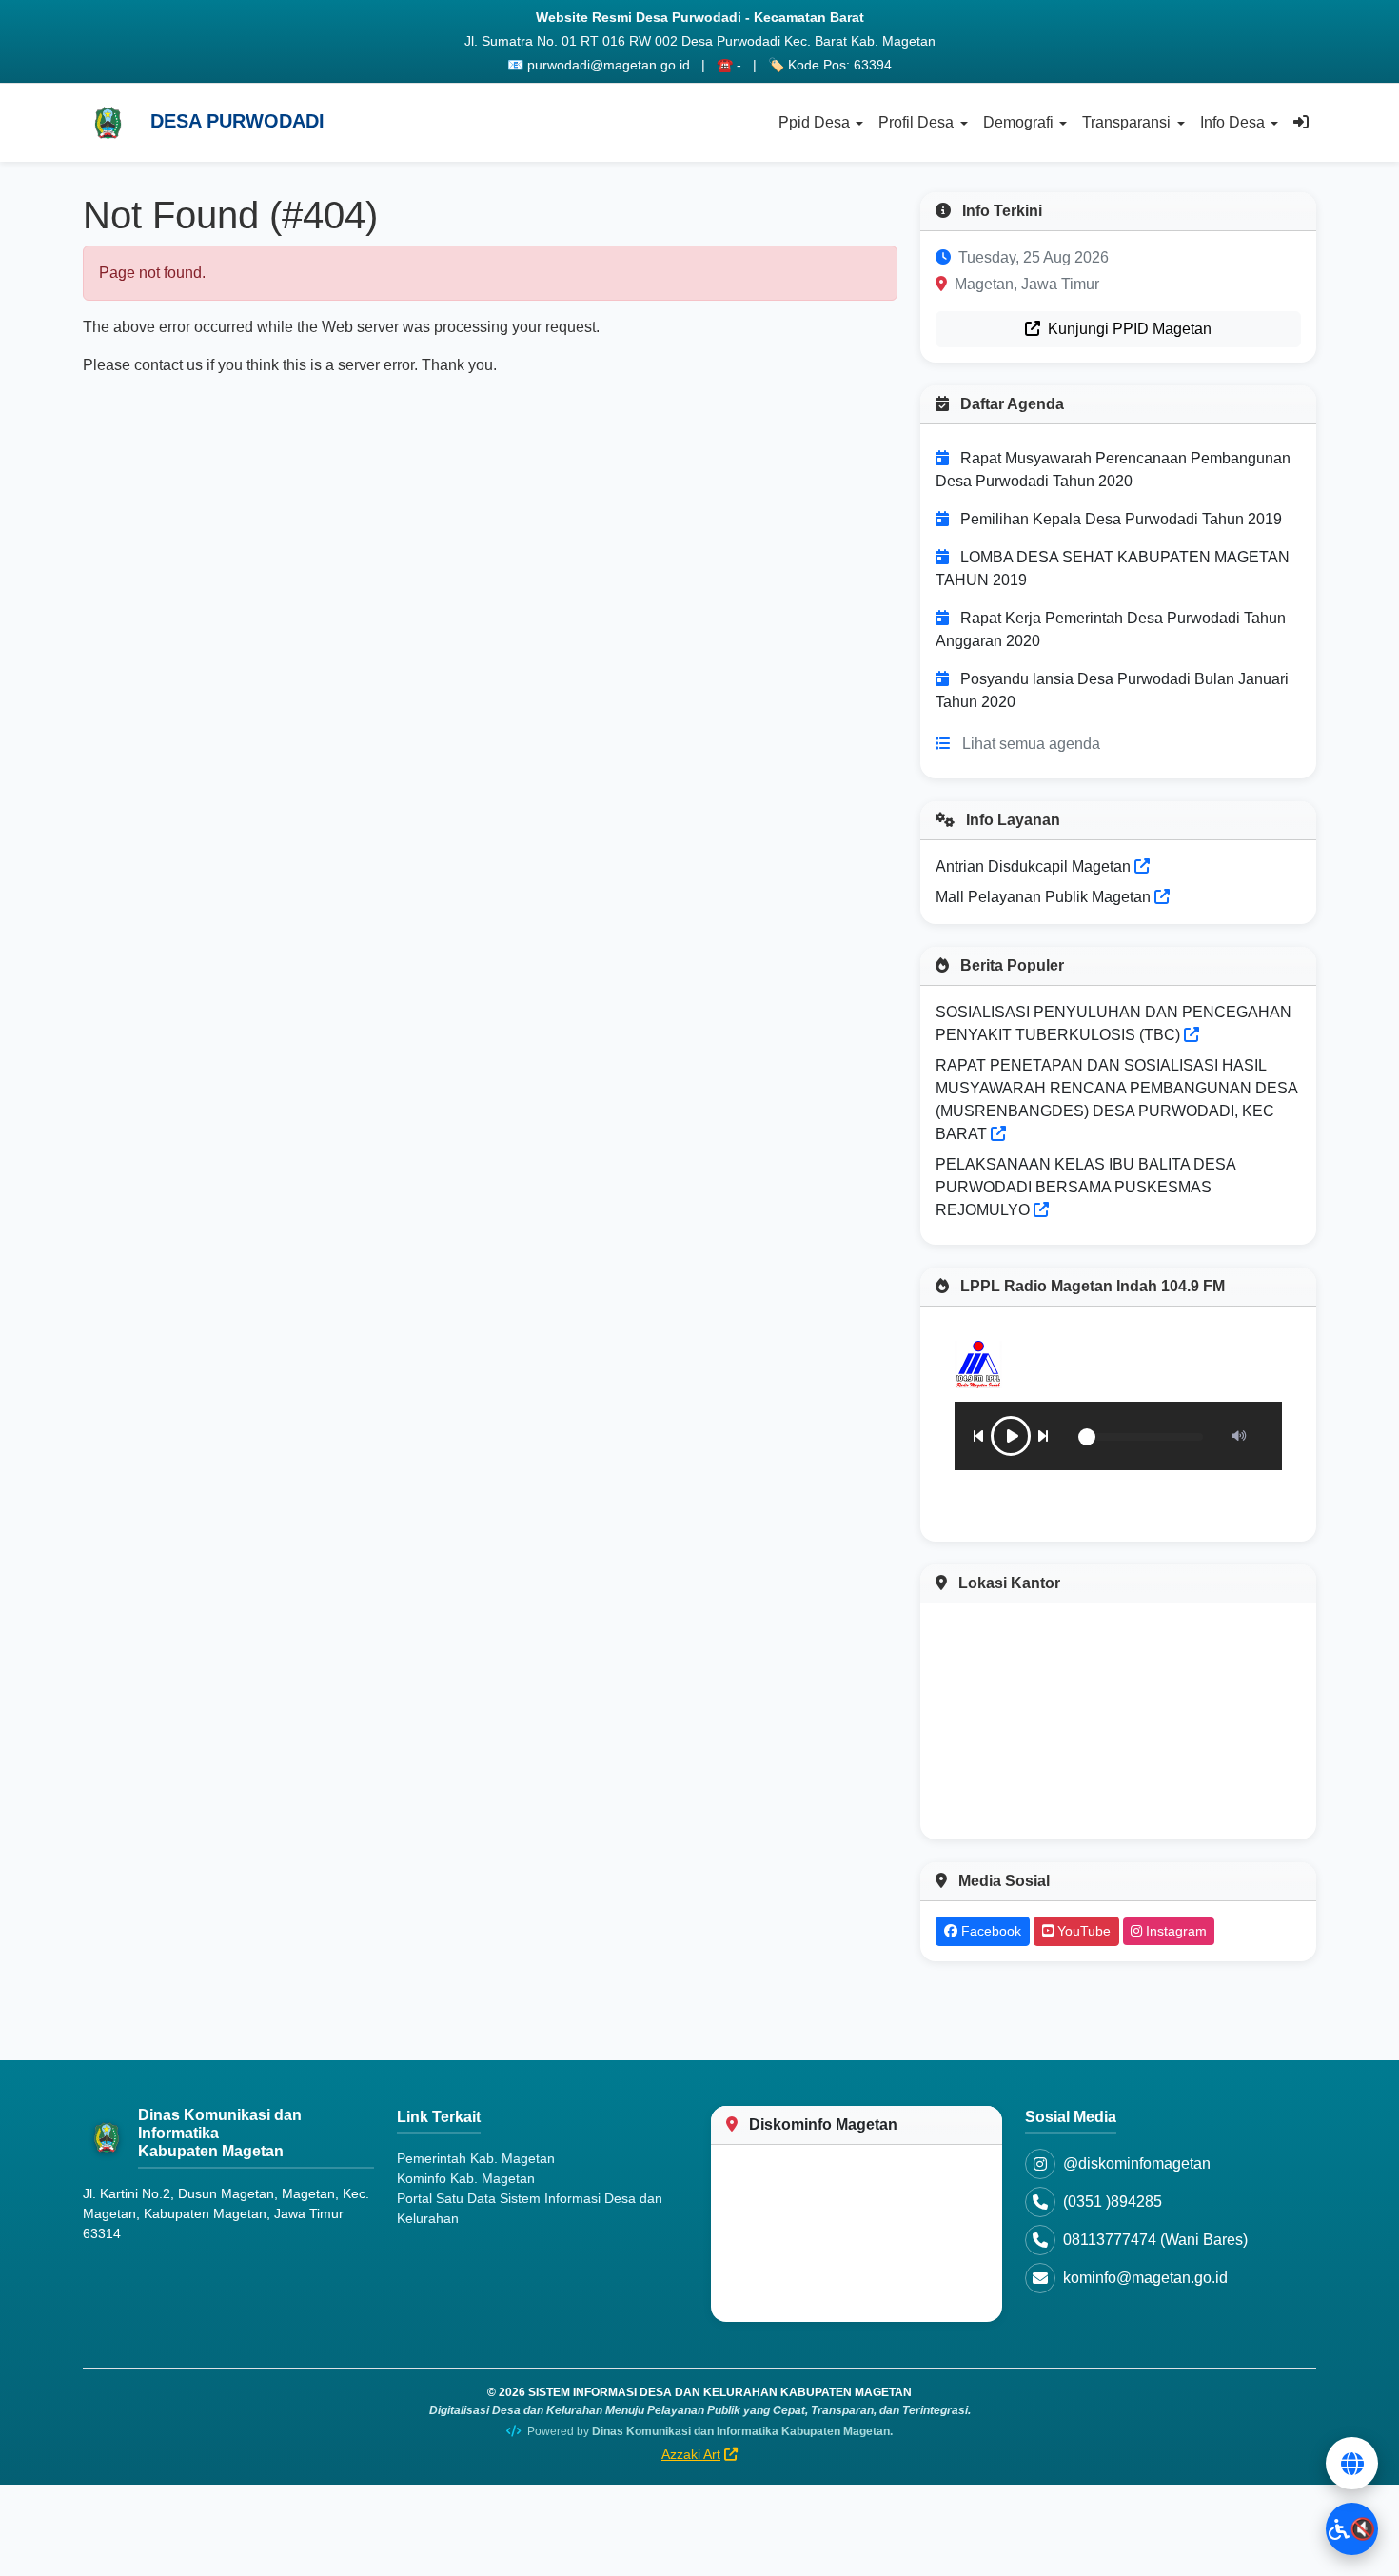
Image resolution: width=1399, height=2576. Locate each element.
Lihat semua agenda (1031, 744)
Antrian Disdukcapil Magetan (1035, 866)
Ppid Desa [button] (814, 122)
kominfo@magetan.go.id (1145, 2278)
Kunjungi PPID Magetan (1128, 329)
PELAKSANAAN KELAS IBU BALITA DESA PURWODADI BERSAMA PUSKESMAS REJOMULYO (1085, 1187)
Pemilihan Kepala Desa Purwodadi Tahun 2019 (1121, 519)
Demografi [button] (1018, 122)
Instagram (1174, 1931)
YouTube (1082, 1931)
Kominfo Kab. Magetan (466, 2178)
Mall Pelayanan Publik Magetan (1045, 897)
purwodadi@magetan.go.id (609, 65)
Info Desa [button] (1232, 122)
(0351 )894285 (1113, 2202)
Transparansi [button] (1126, 122)
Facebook (989, 1931)
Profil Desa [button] (916, 122)
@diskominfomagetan (1137, 2163)
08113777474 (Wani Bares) (1155, 2240)
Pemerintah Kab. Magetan (476, 2158)
